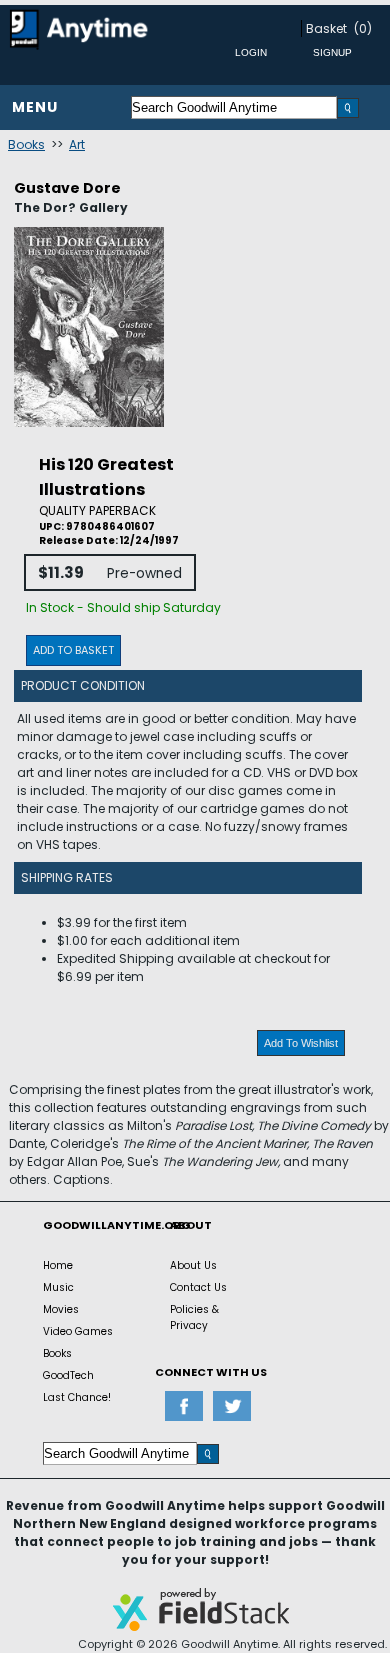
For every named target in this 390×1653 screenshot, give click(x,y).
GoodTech (68, 1375)
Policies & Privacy (194, 1317)
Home (58, 1265)
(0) (363, 28)
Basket (326, 28)
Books (26, 144)
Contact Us (198, 1287)
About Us (193, 1265)
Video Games (78, 1331)
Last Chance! (77, 1397)
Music (58, 1287)
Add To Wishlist (301, 1043)
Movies (61, 1309)
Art (77, 144)
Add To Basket (73, 650)
